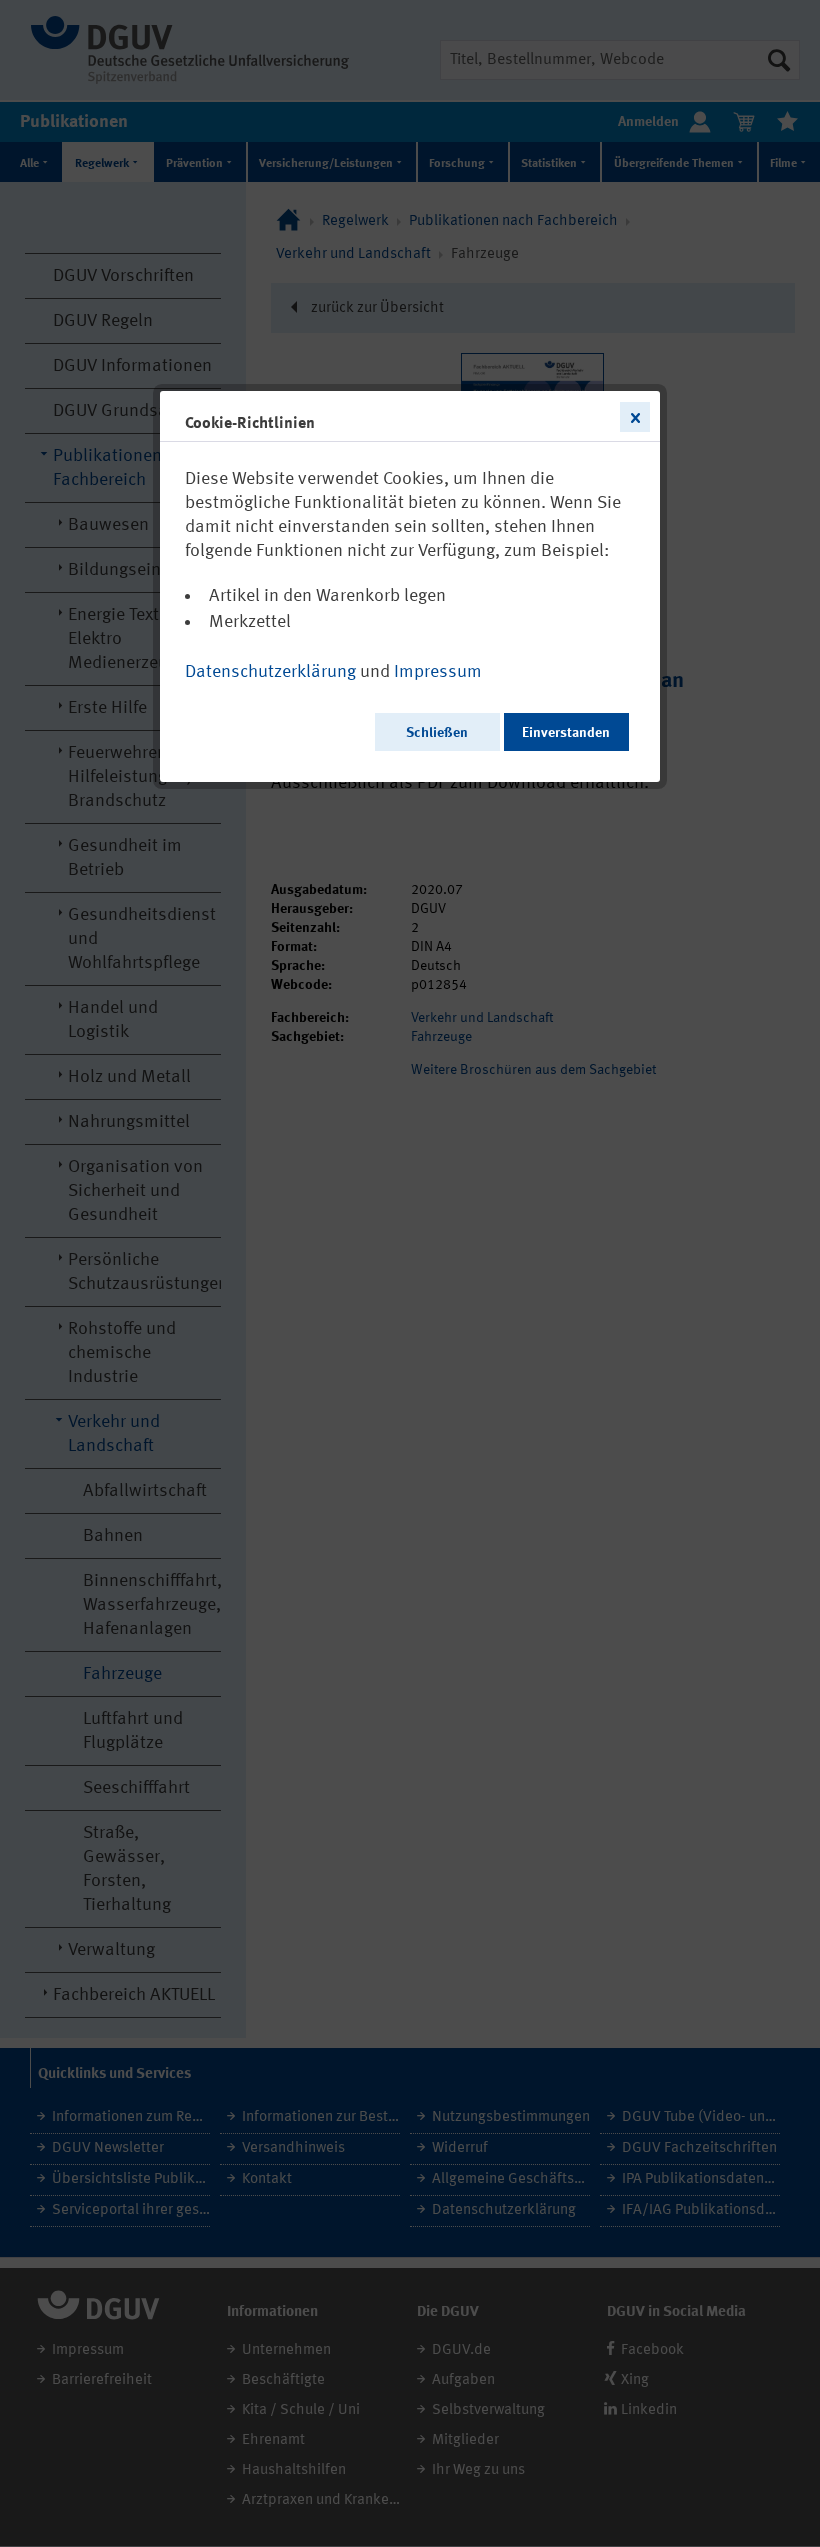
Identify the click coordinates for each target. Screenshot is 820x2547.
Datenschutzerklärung (270, 672)
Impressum (438, 672)
